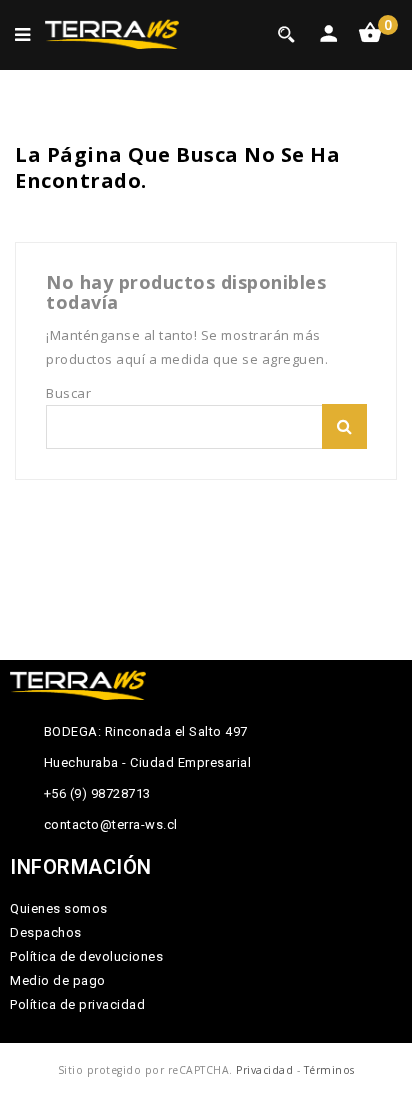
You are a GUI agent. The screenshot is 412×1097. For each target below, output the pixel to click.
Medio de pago (58, 980)
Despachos (46, 932)
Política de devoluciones (86, 956)
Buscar (344, 426)
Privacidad (264, 1070)
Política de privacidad (77, 1004)
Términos (329, 1070)
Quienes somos (59, 908)
